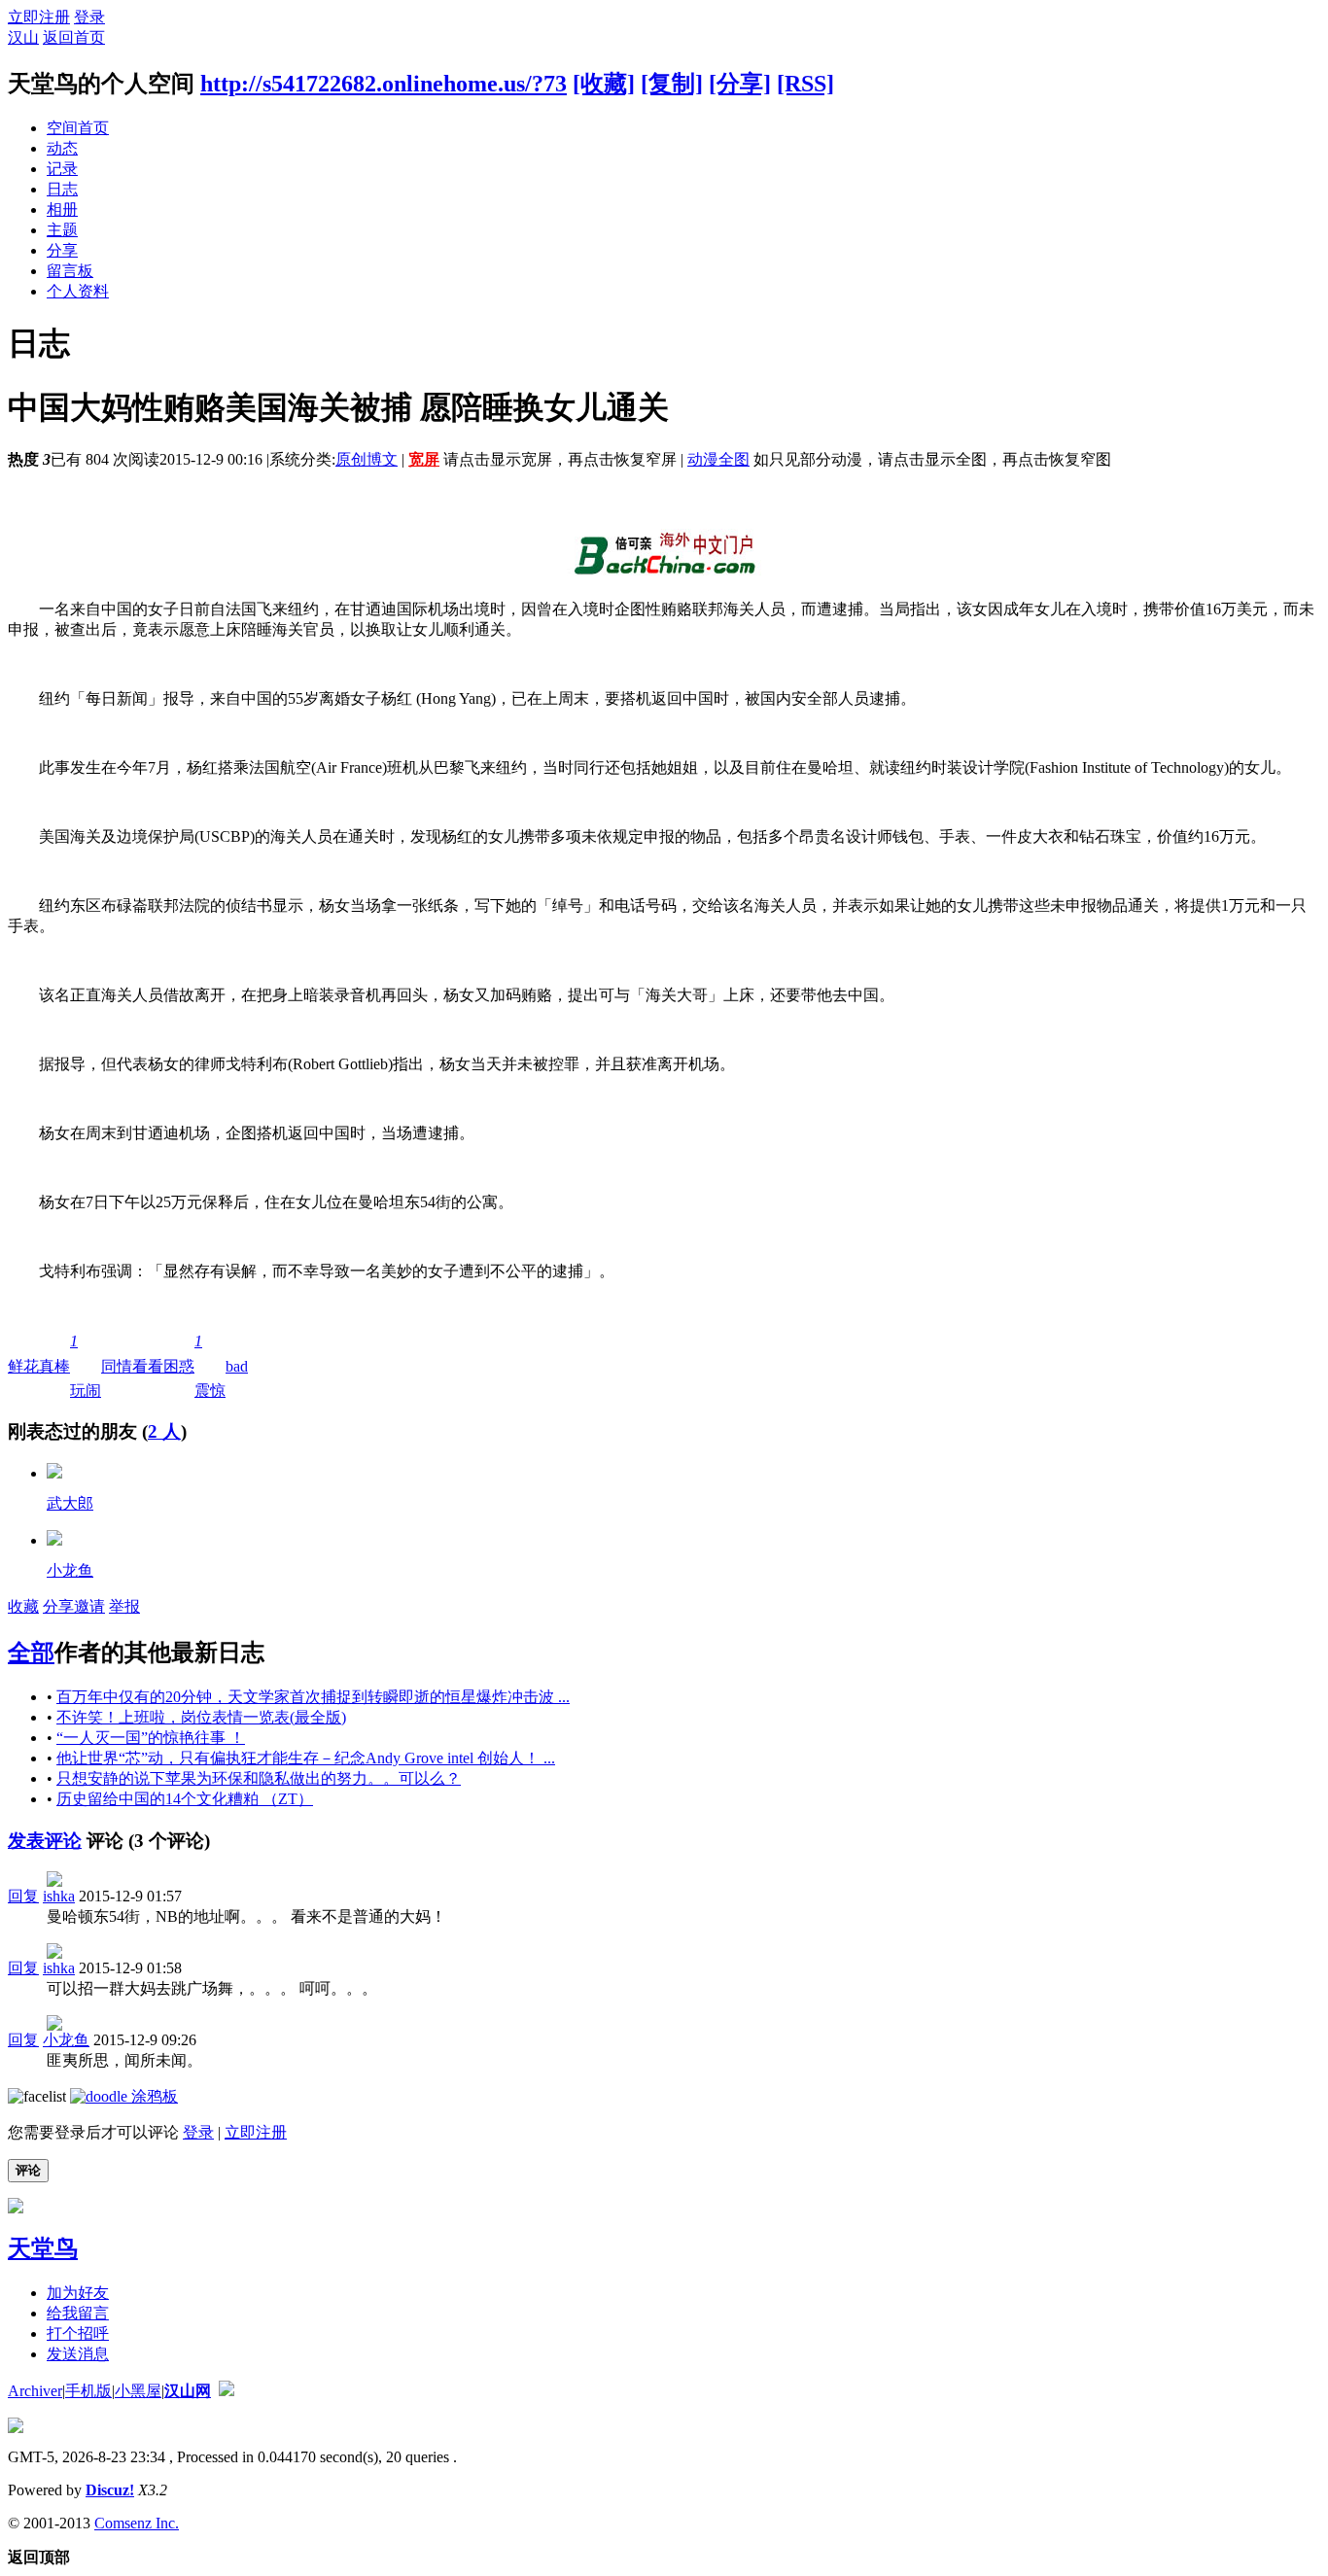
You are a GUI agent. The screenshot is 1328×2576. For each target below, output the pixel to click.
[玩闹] (54, 1540)
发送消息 (78, 2354)
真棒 (54, 1366)
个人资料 (78, 291)
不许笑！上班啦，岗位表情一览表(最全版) (201, 1717)
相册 (62, 209)
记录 (62, 169)
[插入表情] (37, 2096)
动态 (62, 148)
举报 (124, 1606)
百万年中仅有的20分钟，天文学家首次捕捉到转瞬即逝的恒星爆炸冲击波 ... (313, 1697)
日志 (62, 189)
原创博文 (367, 459)
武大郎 (70, 1503)
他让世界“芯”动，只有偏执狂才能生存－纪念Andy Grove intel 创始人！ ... (306, 1758)
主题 (62, 230)
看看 (148, 1366)
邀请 (89, 1606)
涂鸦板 (153, 2096)
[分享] (740, 84)
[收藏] (604, 84)
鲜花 (23, 1366)
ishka (59, 1896)
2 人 (164, 1431)
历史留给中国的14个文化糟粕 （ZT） (185, 1799)
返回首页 (74, 37)
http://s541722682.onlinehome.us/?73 (384, 84)
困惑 (179, 1366)
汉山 (23, 37)
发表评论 (45, 1841)
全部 (31, 1653)
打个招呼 (78, 2333)
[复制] (672, 84)
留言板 (70, 271)
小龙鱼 (70, 1570)
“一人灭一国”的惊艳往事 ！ (151, 1738)
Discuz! (110, 2490)
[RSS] (805, 84)
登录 (89, 17)
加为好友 (78, 2293)
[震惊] (54, 1473)
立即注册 (39, 17)
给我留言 (78, 2313)
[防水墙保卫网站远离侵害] (227, 2391)
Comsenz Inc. (137, 2523)
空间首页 (78, 128)
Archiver (35, 2391)
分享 (62, 250)
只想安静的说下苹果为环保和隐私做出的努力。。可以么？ (259, 1778)
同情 (117, 1366)
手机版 (88, 2391)
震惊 (210, 1366)
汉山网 (188, 2391)
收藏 (23, 1606)
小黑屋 (138, 2391)
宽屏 (424, 459)
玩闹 (86, 1366)
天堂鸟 (43, 2248)
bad (237, 1366)
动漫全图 (718, 459)
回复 (23, 1896)
